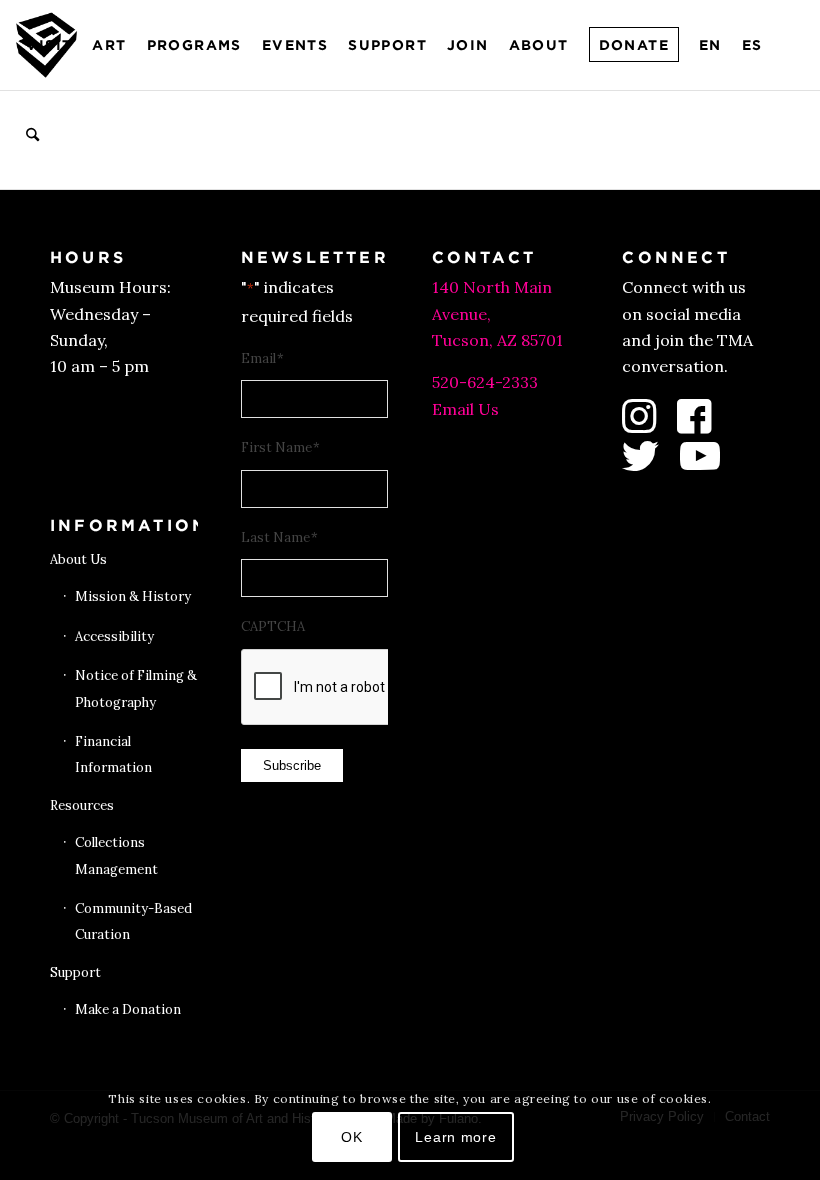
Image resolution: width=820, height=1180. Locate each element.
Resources (82, 805)
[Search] (32, 135)
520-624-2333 (485, 382)
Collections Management (116, 855)
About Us (78, 559)
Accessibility (114, 636)
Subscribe (292, 765)
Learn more (455, 1137)
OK (351, 1137)
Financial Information (113, 754)
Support (75, 972)
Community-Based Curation (133, 921)
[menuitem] (49, 45)
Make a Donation (128, 1009)
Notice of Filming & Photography (136, 688)
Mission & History (133, 596)
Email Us (465, 409)
